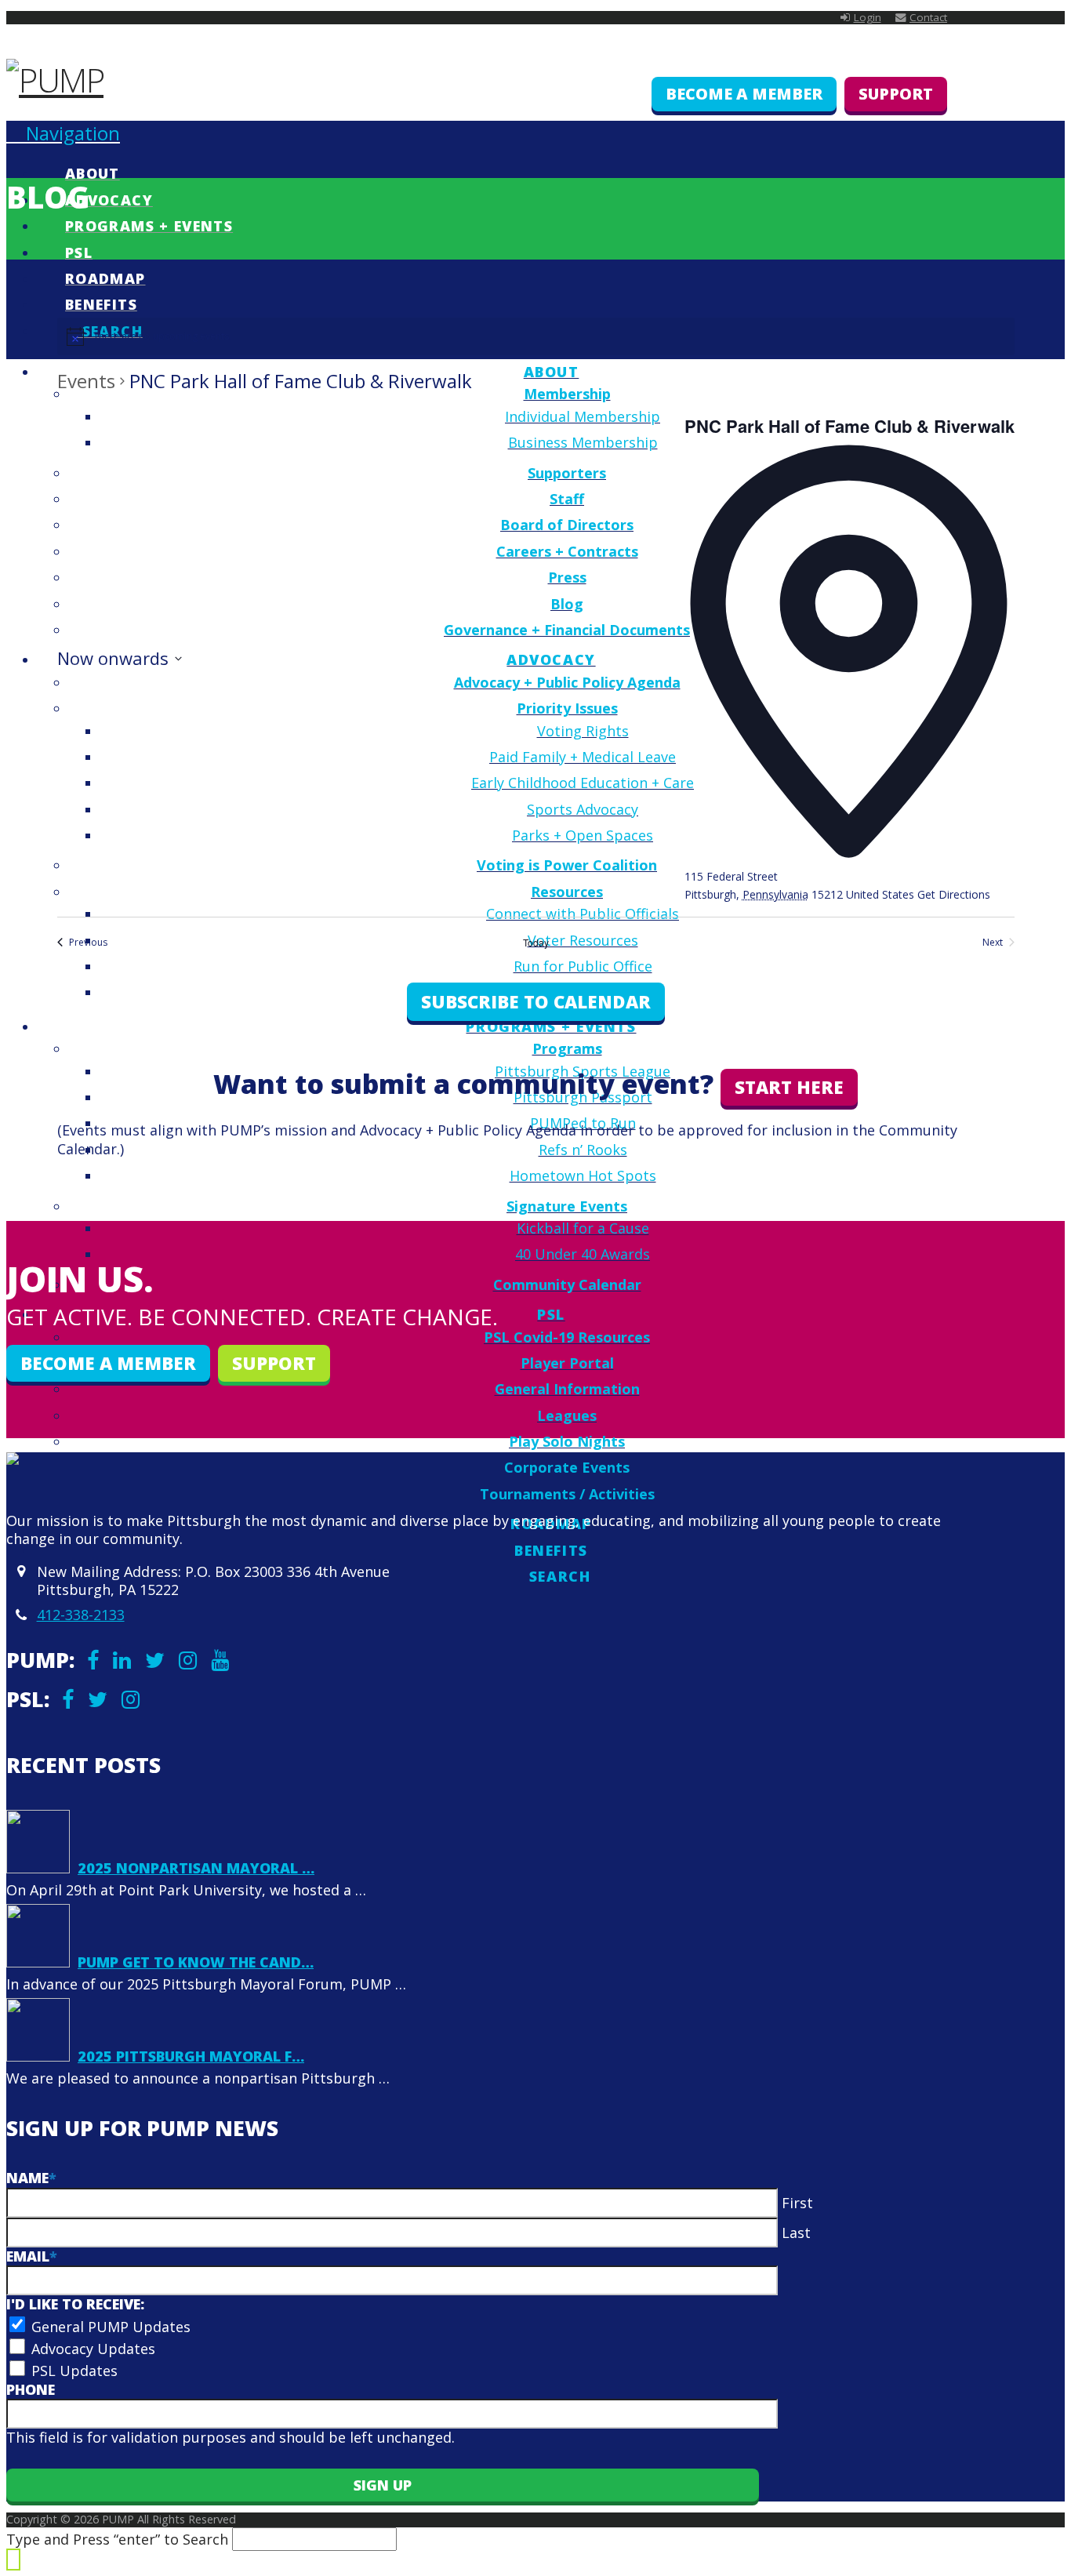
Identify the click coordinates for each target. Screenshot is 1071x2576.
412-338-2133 (81, 1615)
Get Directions (954, 894)
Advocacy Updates (93, 2349)
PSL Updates (74, 2371)
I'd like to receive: (75, 2304)
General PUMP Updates (111, 2327)
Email (32, 2256)
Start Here (789, 1087)
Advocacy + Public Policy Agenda (468, 1130)
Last (796, 2233)
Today (536, 943)
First (797, 2203)
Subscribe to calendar (536, 1002)
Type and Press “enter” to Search (117, 2539)
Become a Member (744, 94)
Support (896, 94)
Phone (31, 2389)
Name (31, 2178)
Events (86, 381)
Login (868, 17)
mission (301, 1130)
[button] (63, 133)
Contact (928, 17)
